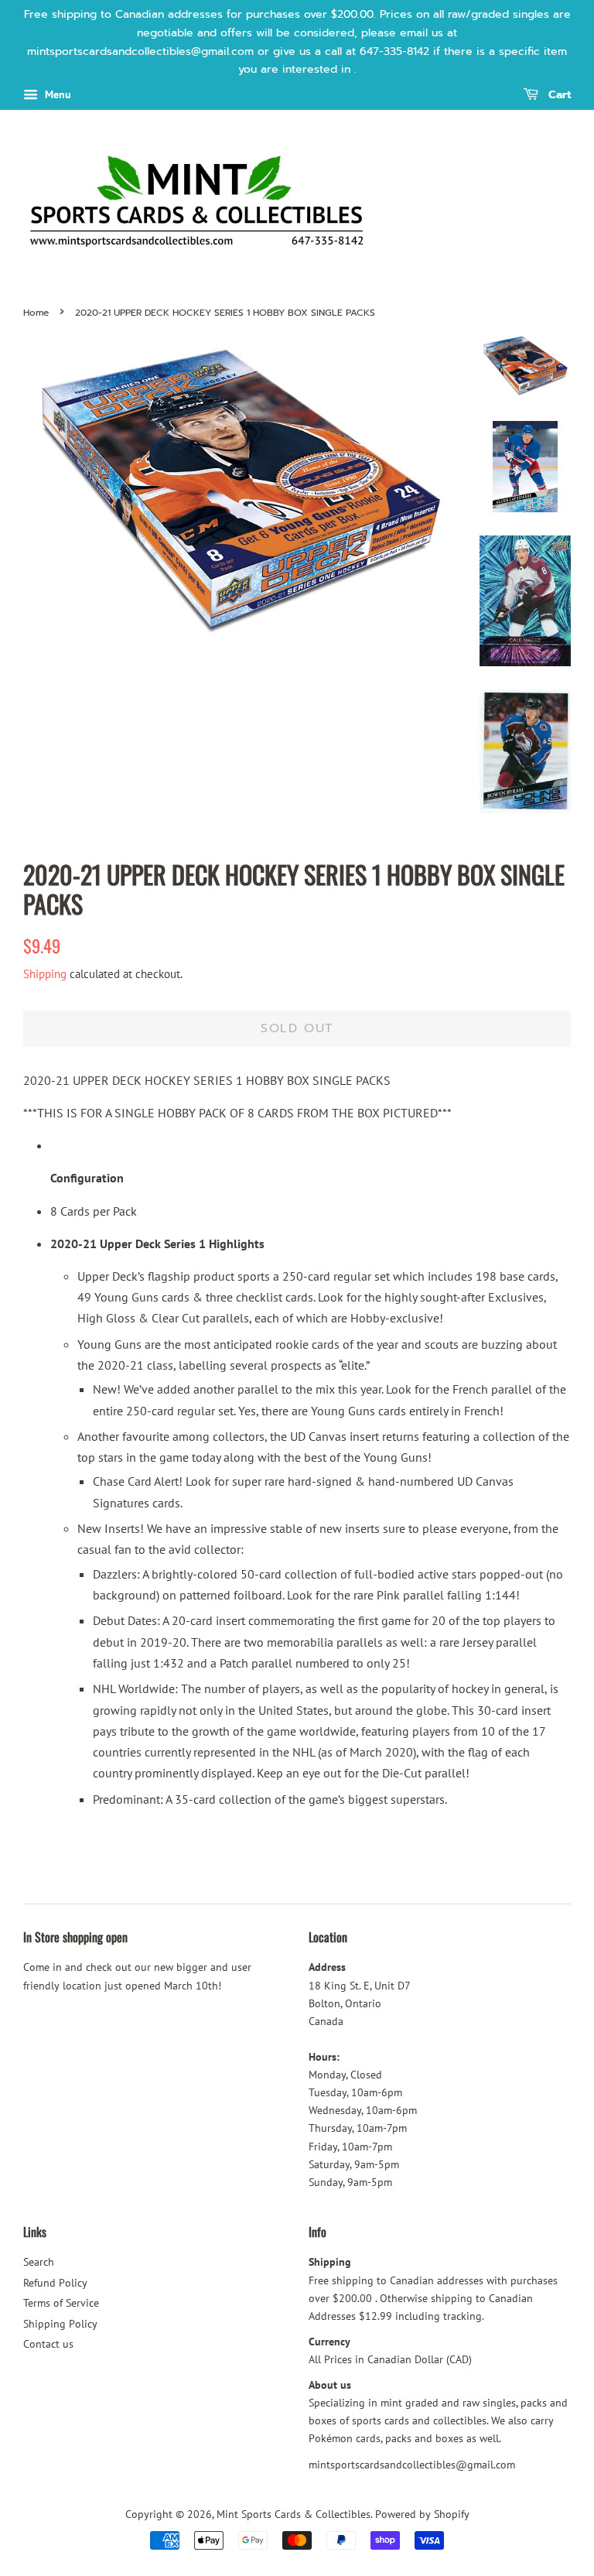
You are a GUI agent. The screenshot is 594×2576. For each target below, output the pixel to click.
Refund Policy (55, 2283)
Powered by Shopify (422, 2514)
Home (36, 313)
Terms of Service (61, 2303)
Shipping (45, 974)
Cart (558, 96)
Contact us (48, 2344)
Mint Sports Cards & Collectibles (294, 2514)
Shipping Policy (60, 2324)
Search (39, 2262)
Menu (56, 94)
